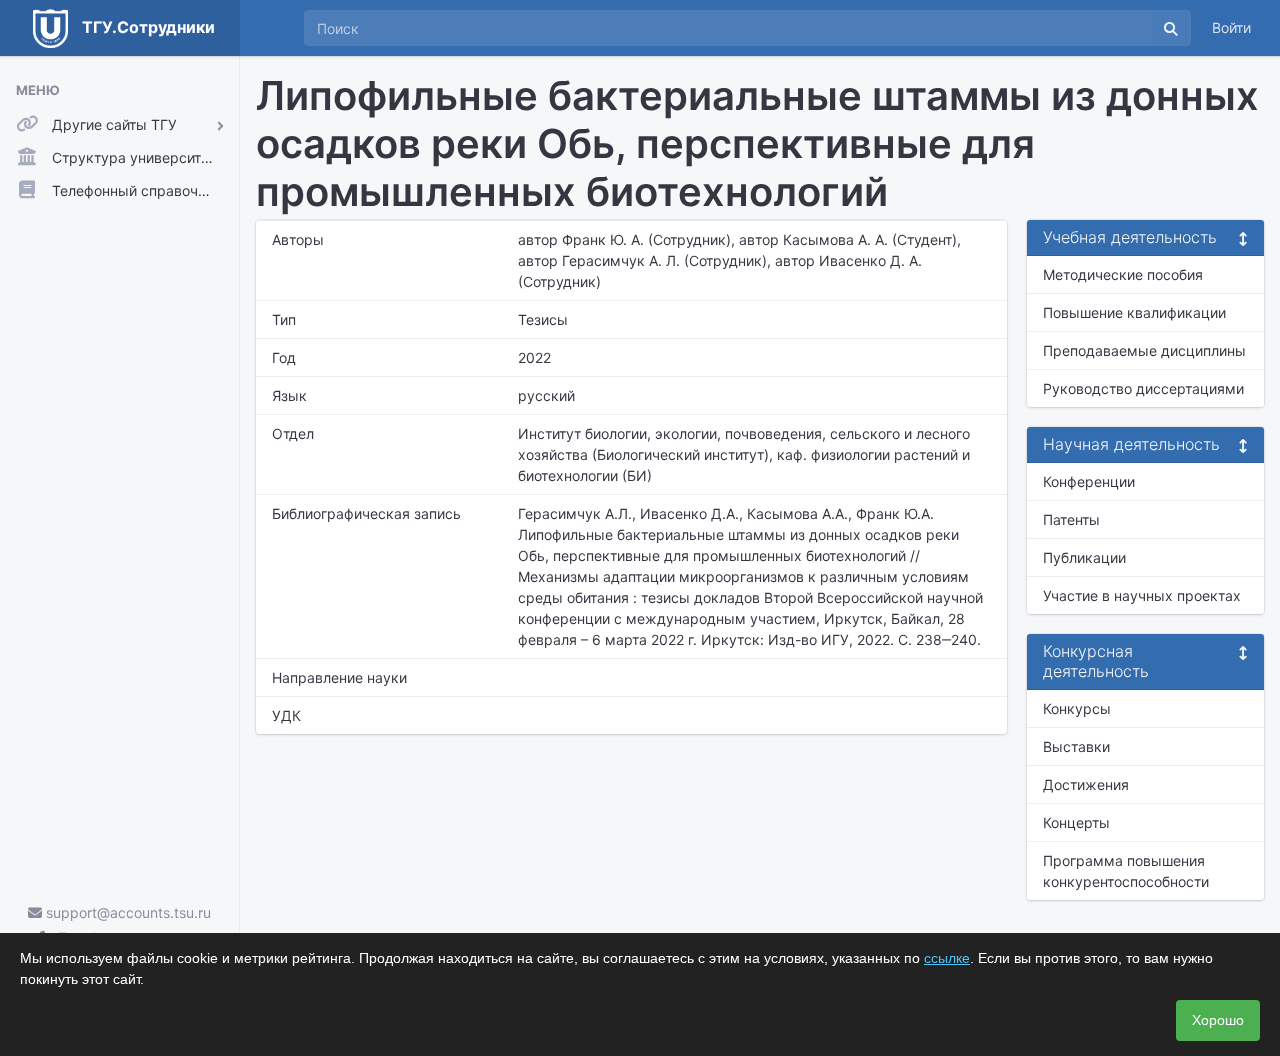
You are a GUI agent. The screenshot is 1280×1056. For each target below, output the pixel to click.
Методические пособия (1123, 274)
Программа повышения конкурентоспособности (1126, 871)
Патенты (1071, 519)
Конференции (1089, 481)
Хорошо (1218, 1020)
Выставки (1076, 746)
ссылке (947, 958)
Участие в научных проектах (1142, 595)
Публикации (1084, 557)
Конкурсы (1077, 708)
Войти (1231, 27)
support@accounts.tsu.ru (126, 912)
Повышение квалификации (1134, 312)
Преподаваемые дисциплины (1144, 350)
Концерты (1076, 822)
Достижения (1086, 784)
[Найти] (1171, 28)
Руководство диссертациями (1143, 388)
